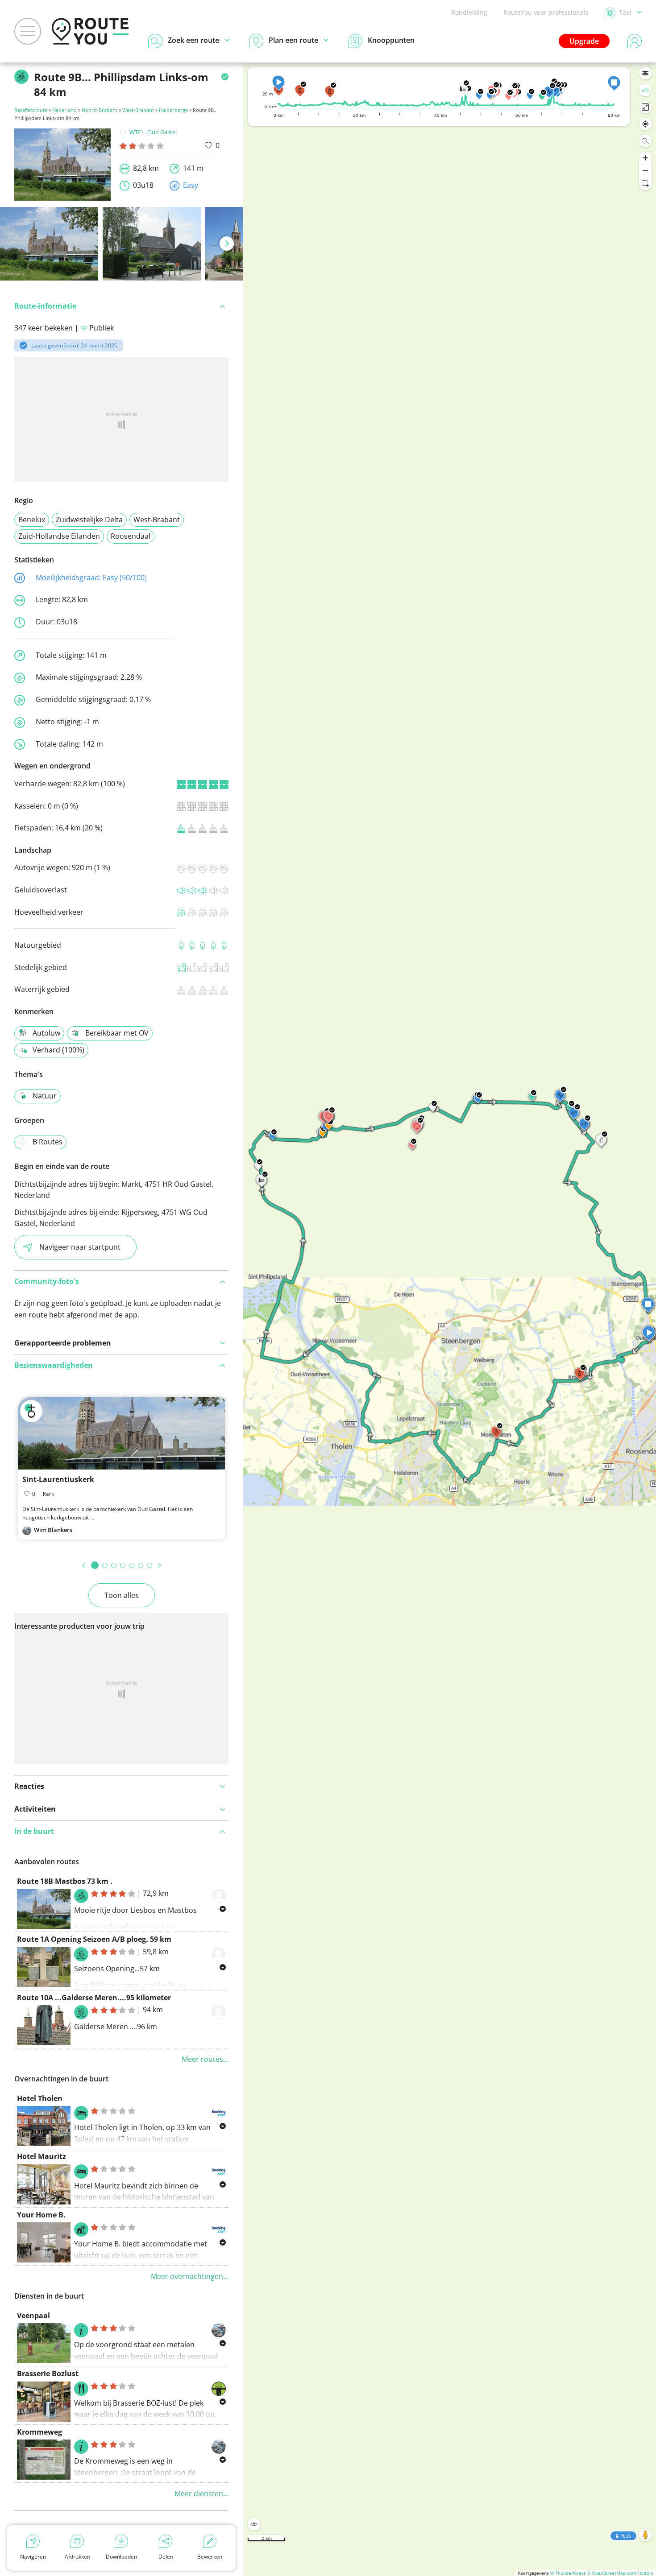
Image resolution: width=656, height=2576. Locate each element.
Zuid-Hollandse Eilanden (59, 536)
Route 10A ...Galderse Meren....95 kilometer (94, 1998)
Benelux (32, 520)
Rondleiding (469, 12)
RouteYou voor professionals (546, 12)
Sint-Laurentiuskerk (58, 1479)
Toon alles (122, 1595)
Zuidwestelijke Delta (89, 520)
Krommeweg (39, 2432)
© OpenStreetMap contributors (620, 2573)
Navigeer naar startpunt (80, 1247)
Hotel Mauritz (42, 2156)
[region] (450, 1319)
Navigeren (33, 2557)
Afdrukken (77, 2557)
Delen (166, 2557)
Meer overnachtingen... (190, 2276)
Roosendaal (131, 536)
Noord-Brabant (100, 110)
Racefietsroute (31, 110)
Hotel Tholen (40, 2098)
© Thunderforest (568, 2573)
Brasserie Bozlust (48, 2374)
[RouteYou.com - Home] (90, 31)
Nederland (64, 110)
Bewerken (210, 2557)
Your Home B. (41, 2215)
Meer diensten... (201, 2493)
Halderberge (173, 110)
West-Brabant (138, 110)
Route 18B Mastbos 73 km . (65, 1881)
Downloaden (121, 2557)
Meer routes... (205, 2059)
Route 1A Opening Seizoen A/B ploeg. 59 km (94, 1939)
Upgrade (584, 41)
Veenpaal (33, 2316)
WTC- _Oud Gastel (153, 132)
